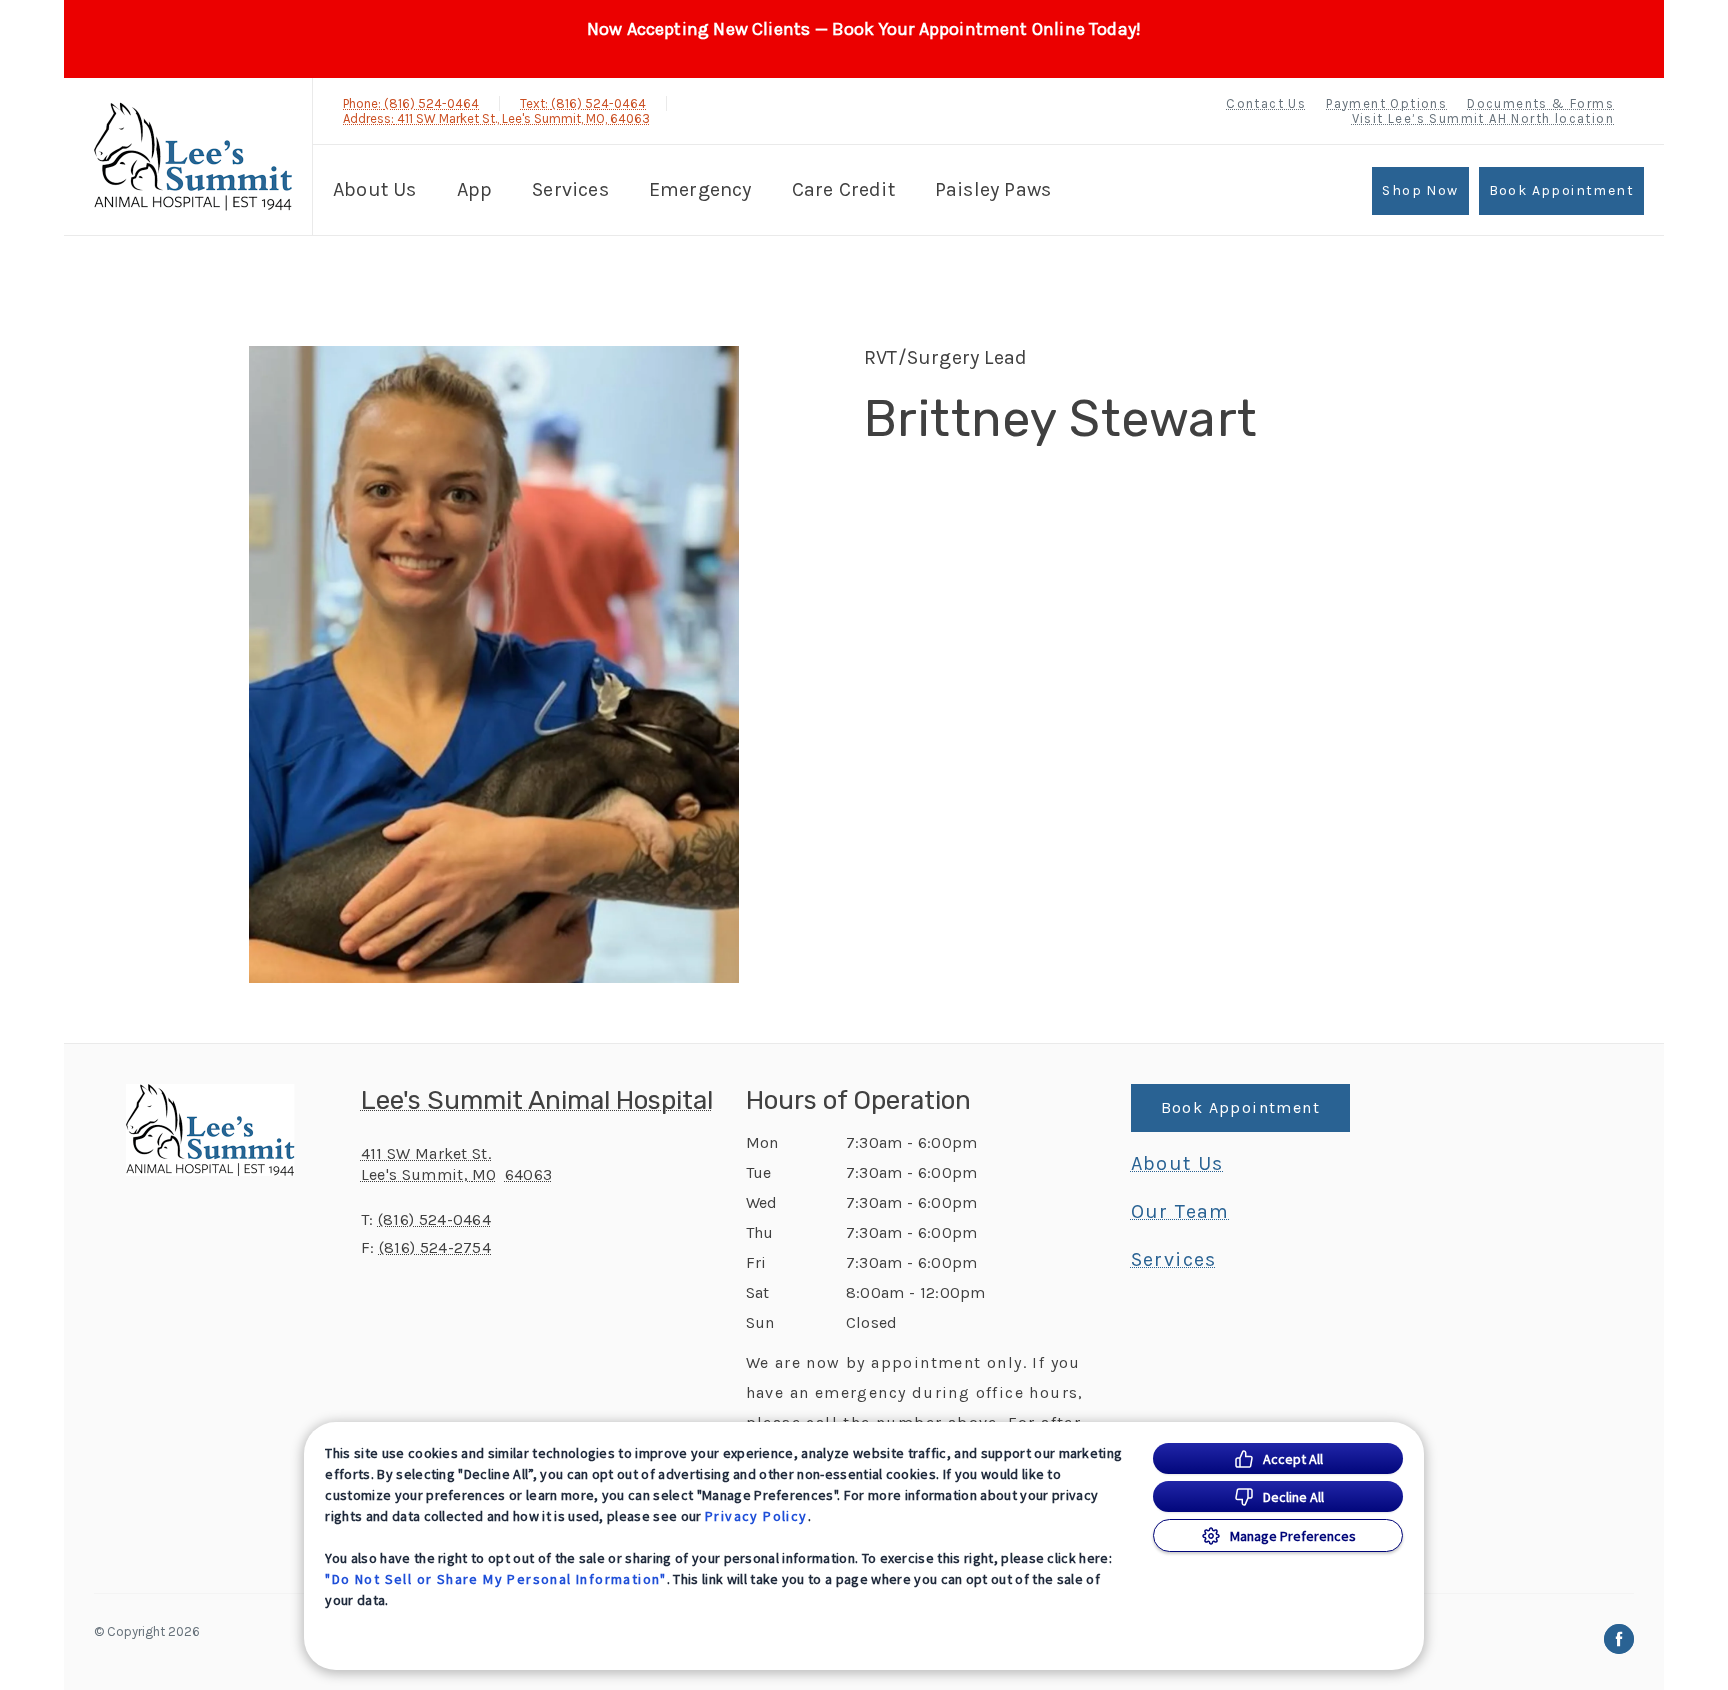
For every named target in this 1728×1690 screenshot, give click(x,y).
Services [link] (570, 189)
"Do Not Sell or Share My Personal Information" (495, 1579)
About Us (375, 189)
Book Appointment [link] (1561, 190)
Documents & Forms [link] (1540, 103)
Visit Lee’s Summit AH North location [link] (1483, 118)
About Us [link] (1177, 1164)
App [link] (475, 189)
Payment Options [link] (1386, 103)
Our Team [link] (1180, 1212)
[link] (193, 156)
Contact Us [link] (1266, 103)
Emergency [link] (700, 189)
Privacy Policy (756, 1516)
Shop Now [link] (1420, 190)
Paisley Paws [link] (993, 189)
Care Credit (843, 189)
